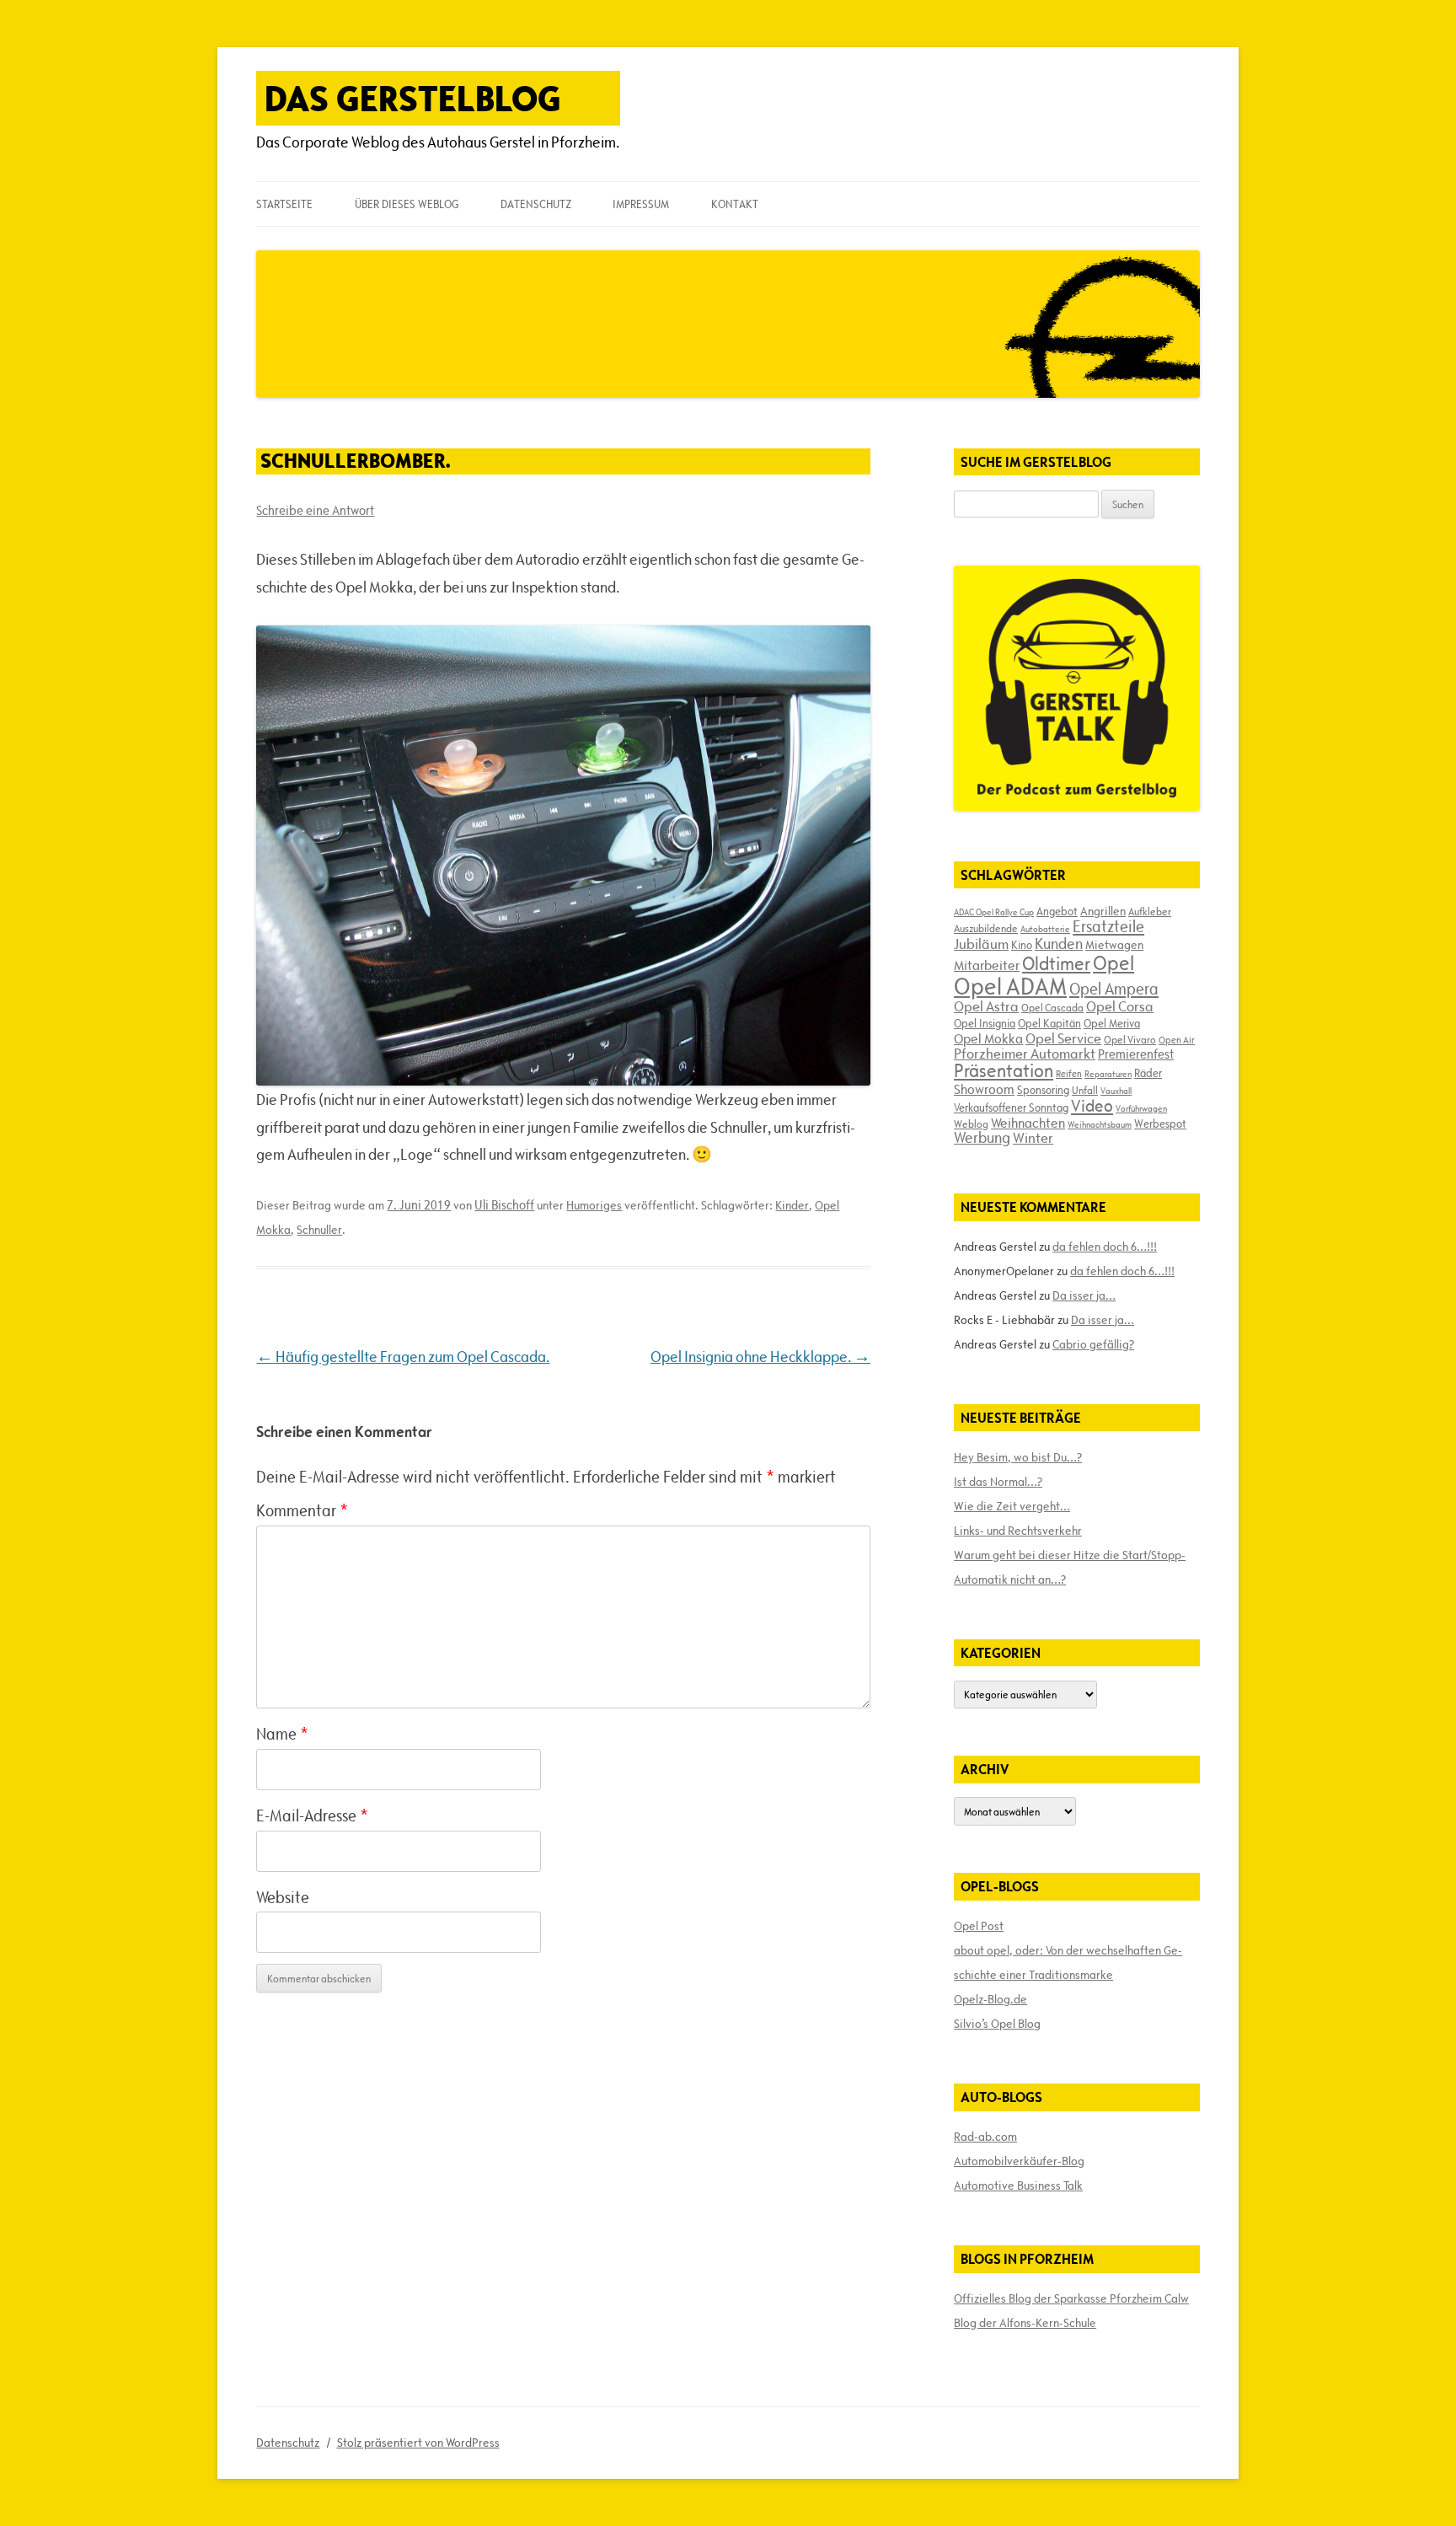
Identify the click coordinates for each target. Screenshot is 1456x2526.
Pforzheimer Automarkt (1025, 1054)
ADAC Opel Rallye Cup (994, 912)
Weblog (971, 1124)
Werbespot (1160, 1124)
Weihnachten (1028, 1123)
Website (283, 1897)
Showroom (984, 1089)
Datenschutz (536, 204)
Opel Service (1063, 1038)
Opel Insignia (985, 1023)
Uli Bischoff (504, 1205)
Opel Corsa (1120, 1006)
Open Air (1177, 1040)
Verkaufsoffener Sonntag (1011, 1107)
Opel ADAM (1010, 986)
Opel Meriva (1112, 1023)
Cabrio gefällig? (1093, 1344)
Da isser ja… (1084, 1295)
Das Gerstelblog (413, 98)
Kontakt (735, 204)
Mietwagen (1114, 945)
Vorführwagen (1141, 1108)
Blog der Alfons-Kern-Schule (1025, 2323)
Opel (1113, 963)
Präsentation (1004, 1071)
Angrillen (1103, 911)
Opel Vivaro (1130, 1039)
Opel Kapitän (1049, 1023)
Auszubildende (986, 928)
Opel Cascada (1052, 1007)
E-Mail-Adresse (312, 1815)
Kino (1022, 945)
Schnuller (319, 1230)
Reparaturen (1108, 1074)
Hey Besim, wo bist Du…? (1018, 1457)
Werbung (982, 1137)
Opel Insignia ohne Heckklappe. (760, 1357)
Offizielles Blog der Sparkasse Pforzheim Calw (1071, 2298)
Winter (1033, 1138)
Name (282, 1734)
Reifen (1069, 1073)
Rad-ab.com (985, 2137)
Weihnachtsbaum (1100, 1124)
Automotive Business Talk (1018, 2185)
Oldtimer (1056, 964)
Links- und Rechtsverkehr (1018, 1531)
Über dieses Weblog (407, 204)
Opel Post (979, 1926)
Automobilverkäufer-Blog (1019, 2161)
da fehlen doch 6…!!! (1105, 1247)
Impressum (641, 204)
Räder (1148, 1073)
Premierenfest (1136, 1054)
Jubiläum (981, 944)
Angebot (1057, 911)
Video (1092, 1106)
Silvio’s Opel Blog (997, 2024)
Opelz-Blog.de (990, 1999)
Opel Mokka (988, 1038)
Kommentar (302, 1510)
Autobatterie (1045, 929)
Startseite (284, 204)
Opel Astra (986, 1006)
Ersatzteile (1108, 926)
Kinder (792, 1205)
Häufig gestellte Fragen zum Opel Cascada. (403, 1357)
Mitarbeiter (987, 965)
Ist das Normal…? (998, 1482)
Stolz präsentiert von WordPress (418, 2443)
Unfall (1085, 1090)
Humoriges (594, 1205)
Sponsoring (1043, 1090)
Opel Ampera (1114, 989)
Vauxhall (1116, 1091)
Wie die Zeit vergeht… (1012, 1506)
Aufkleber (1150, 911)
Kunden (1059, 944)
